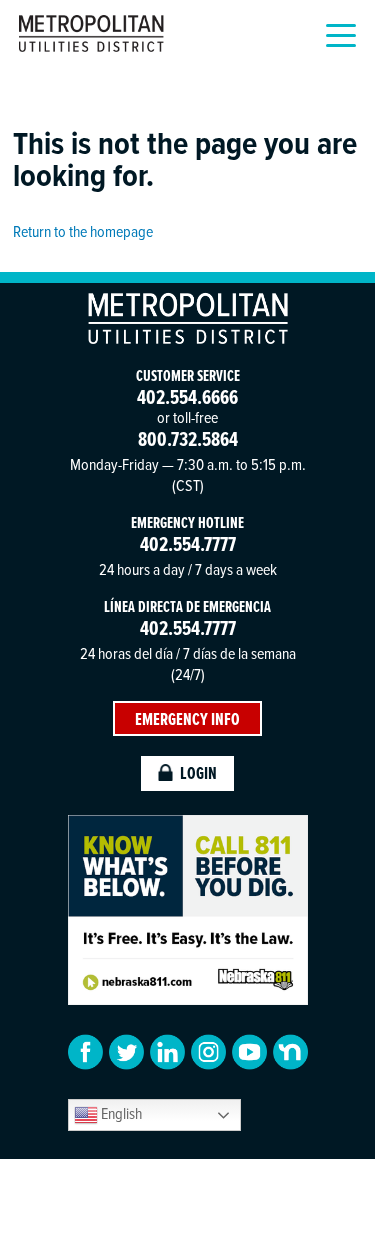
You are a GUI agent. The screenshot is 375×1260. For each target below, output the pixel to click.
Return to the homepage (83, 231)
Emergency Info (187, 719)
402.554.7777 (188, 543)
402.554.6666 (187, 396)
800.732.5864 (188, 438)
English (120, 1113)
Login (198, 773)
